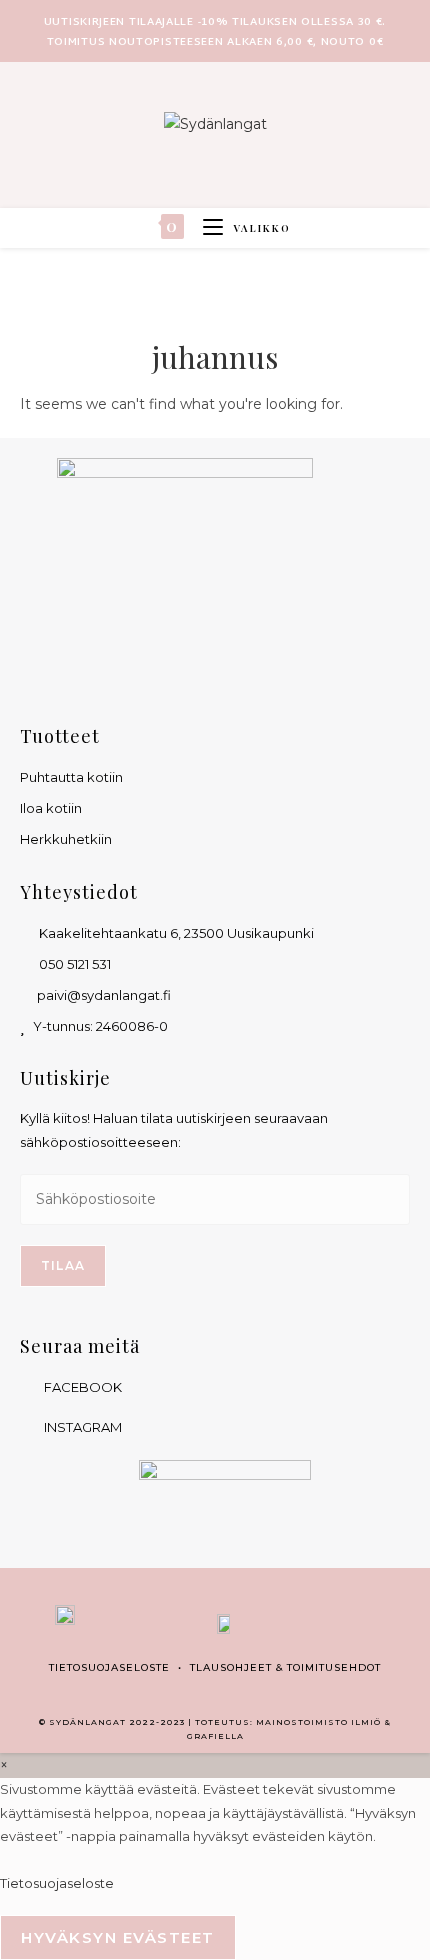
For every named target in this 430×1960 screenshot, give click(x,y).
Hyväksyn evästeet (118, 1937)
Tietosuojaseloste (109, 1667)
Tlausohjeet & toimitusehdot (285, 1667)
